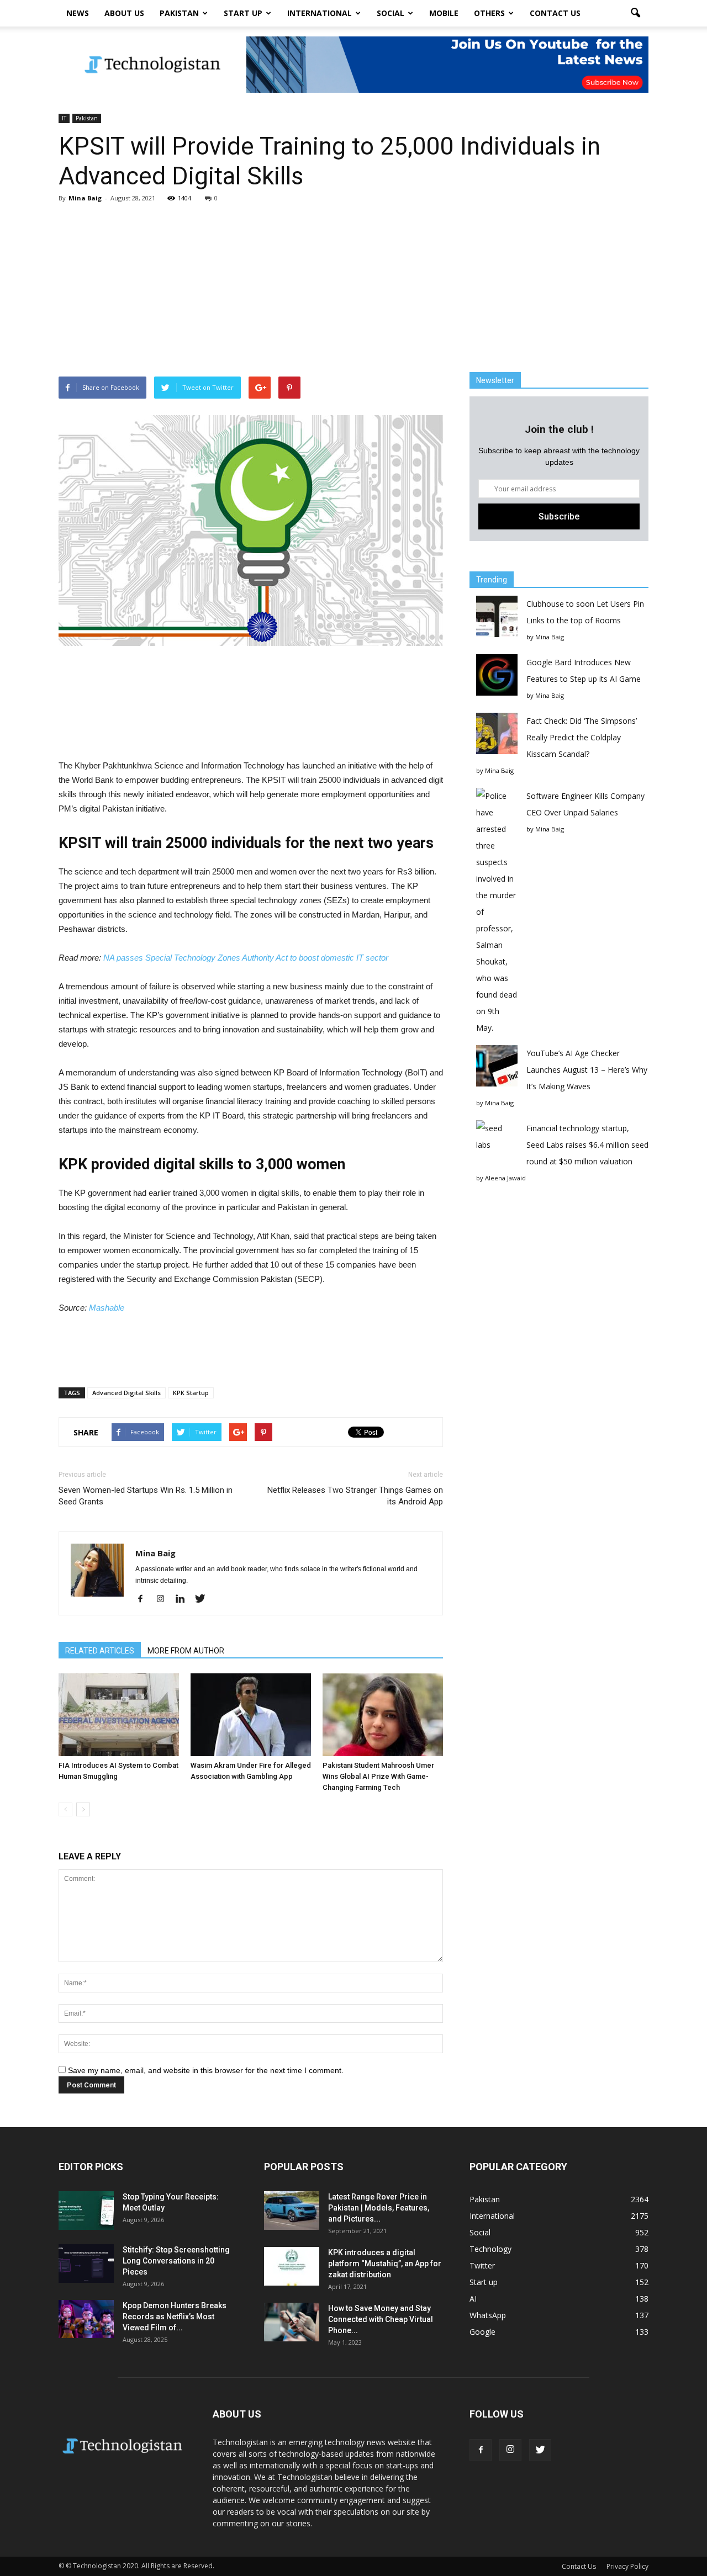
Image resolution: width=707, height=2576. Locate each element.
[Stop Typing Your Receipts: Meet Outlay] (86, 2211)
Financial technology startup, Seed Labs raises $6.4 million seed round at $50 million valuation (587, 1145)
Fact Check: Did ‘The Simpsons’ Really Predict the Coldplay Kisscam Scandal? (582, 737)
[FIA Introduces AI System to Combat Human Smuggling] (119, 1715)
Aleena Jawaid (505, 1178)
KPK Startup (191, 1393)
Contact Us (555, 13)
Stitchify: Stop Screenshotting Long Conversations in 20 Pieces (176, 2261)
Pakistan (179, 13)
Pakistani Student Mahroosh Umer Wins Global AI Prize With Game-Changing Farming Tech (378, 1776)
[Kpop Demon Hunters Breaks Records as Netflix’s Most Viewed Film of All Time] (86, 2319)
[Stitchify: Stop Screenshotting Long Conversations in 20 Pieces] (86, 2264)
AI (473, 2299)
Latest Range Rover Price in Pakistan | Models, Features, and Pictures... (379, 2208)
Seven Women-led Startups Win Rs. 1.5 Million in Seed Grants (146, 1496)
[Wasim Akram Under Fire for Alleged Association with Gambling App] (251, 1715)
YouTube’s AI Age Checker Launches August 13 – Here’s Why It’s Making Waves (587, 1070)
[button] (635, 13)
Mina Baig (85, 198)
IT (64, 118)
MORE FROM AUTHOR (186, 1651)
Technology (490, 2249)
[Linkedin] (184, 1599)
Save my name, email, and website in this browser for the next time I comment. (206, 2070)
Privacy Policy (627, 2566)
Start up (243, 13)
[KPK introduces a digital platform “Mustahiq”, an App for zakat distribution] (292, 2266)
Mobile (444, 13)
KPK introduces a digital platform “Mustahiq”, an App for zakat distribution (385, 2264)
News (78, 13)
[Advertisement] (353, 289)
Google (482, 2332)
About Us (124, 13)
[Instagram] (164, 1599)
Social (391, 13)
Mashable (107, 1308)
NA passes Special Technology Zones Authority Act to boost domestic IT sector (246, 958)
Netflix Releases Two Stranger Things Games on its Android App (355, 1496)
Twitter (482, 2265)
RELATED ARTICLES (100, 1651)
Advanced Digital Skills (126, 1393)
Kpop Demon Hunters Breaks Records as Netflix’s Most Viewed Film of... (175, 2317)
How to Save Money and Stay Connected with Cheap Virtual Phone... (381, 2319)
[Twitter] (204, 1599)
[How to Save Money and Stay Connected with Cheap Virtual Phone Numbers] (292, 2322)
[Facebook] (144, 1599)
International (320, 13)
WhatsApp (488, 2315)
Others (489, 13)
